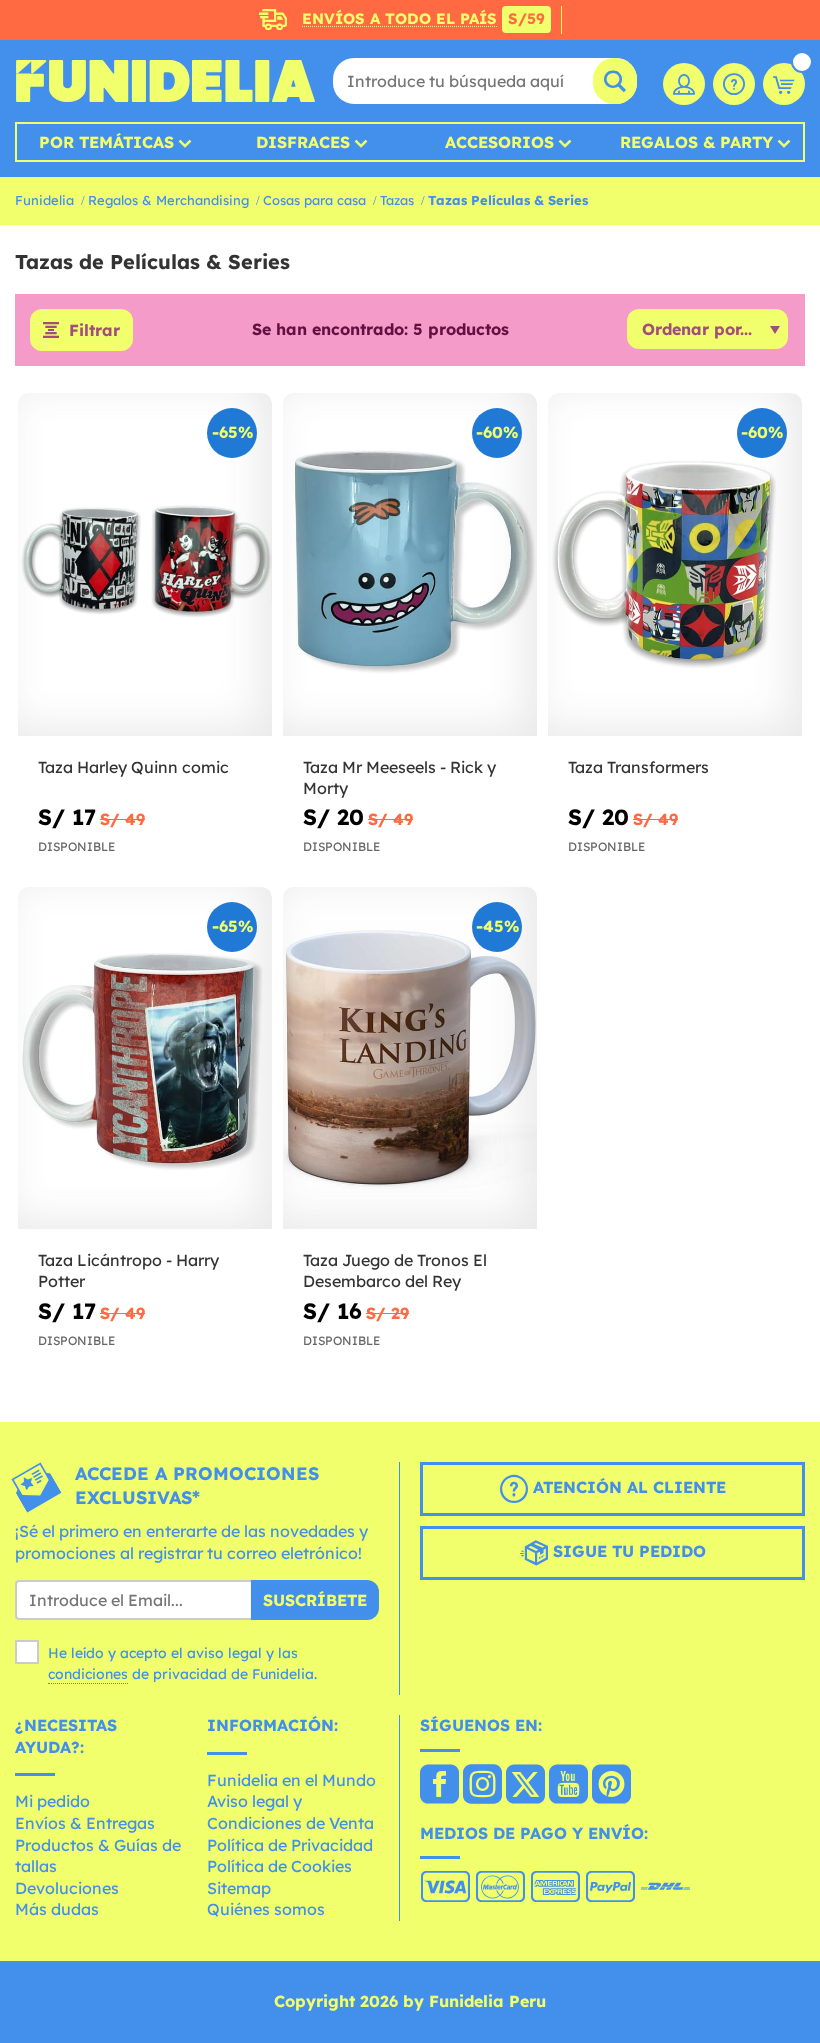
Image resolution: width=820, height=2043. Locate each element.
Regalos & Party (696, 142)
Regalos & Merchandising (168, 200)
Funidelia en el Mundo (291, 1780)
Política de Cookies (279, 1866)
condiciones (88, 1674)
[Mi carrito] (784, 84)
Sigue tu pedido (627, 1551)
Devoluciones (67, 1888)
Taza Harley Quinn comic (133, 767)
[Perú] (439, 1786)
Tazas (397, 200)
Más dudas (57, 1909)
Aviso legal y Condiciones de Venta (290, 1812)
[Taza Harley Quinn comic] (145, 565)
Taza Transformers (638, 767)
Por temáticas (106, 142)
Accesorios (499, 142)
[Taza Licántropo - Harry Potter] (145, 1059)
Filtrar (94, 330)
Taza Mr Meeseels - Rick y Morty (399, 777)
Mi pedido (52, 1801)
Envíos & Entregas (85, 1823)
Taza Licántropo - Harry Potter (128, 1270)
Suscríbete (315, 1600)
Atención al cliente (627, 1487)
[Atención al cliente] (734, 84)
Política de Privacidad (290, 1845)
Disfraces (303, 142)
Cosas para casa (314, 200)
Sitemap (239, 1888)
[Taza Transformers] (675, 565)
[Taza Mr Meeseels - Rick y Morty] (410, 565)
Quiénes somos (266, 1909)
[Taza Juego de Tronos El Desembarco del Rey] (410, 1059)
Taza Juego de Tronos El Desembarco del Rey (395, 1270)
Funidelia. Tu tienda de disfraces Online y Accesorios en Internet (165, 81)
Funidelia (44, 200)
